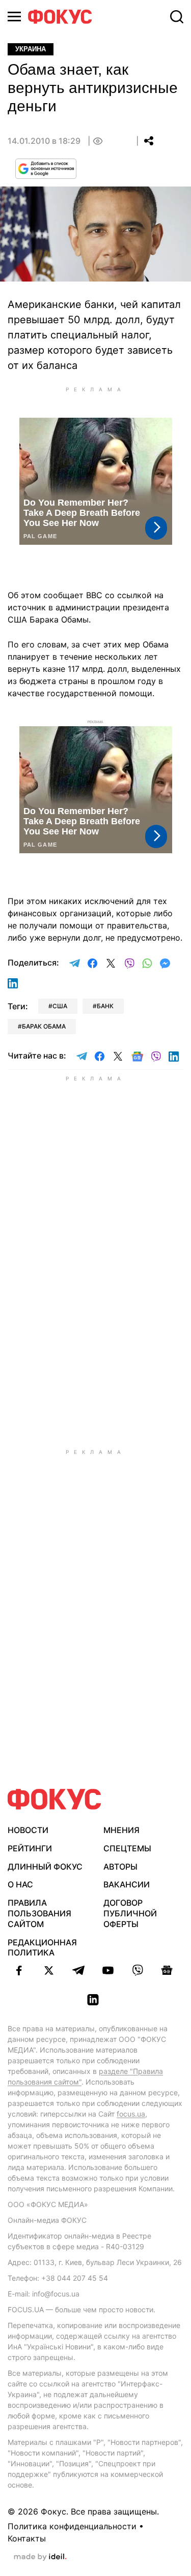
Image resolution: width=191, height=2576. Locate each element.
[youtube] (108, 1970)
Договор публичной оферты (130, 1913)
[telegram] (78, 1970)
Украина (31, 49)
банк (105, 1006)
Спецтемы (127, 1848)
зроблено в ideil (40, 2557)
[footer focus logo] (54, 1799)
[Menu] (14, 17)
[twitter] (49, 1970)
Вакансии (127, 1884)
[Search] (177, 17)
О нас (20, 1884)
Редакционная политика (42, 1948)
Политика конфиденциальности (72, 2526)
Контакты (27, 2538)
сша (60, 1006)
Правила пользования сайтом (39, 1913)
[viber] (138, 1970)
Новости (28, 1830)
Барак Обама (44, 1026)
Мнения (121, 1830)
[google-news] (167, 1970)
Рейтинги (30, 1848)
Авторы (120, 1867)
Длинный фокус (45, 1867)
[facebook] (19, 1970)
